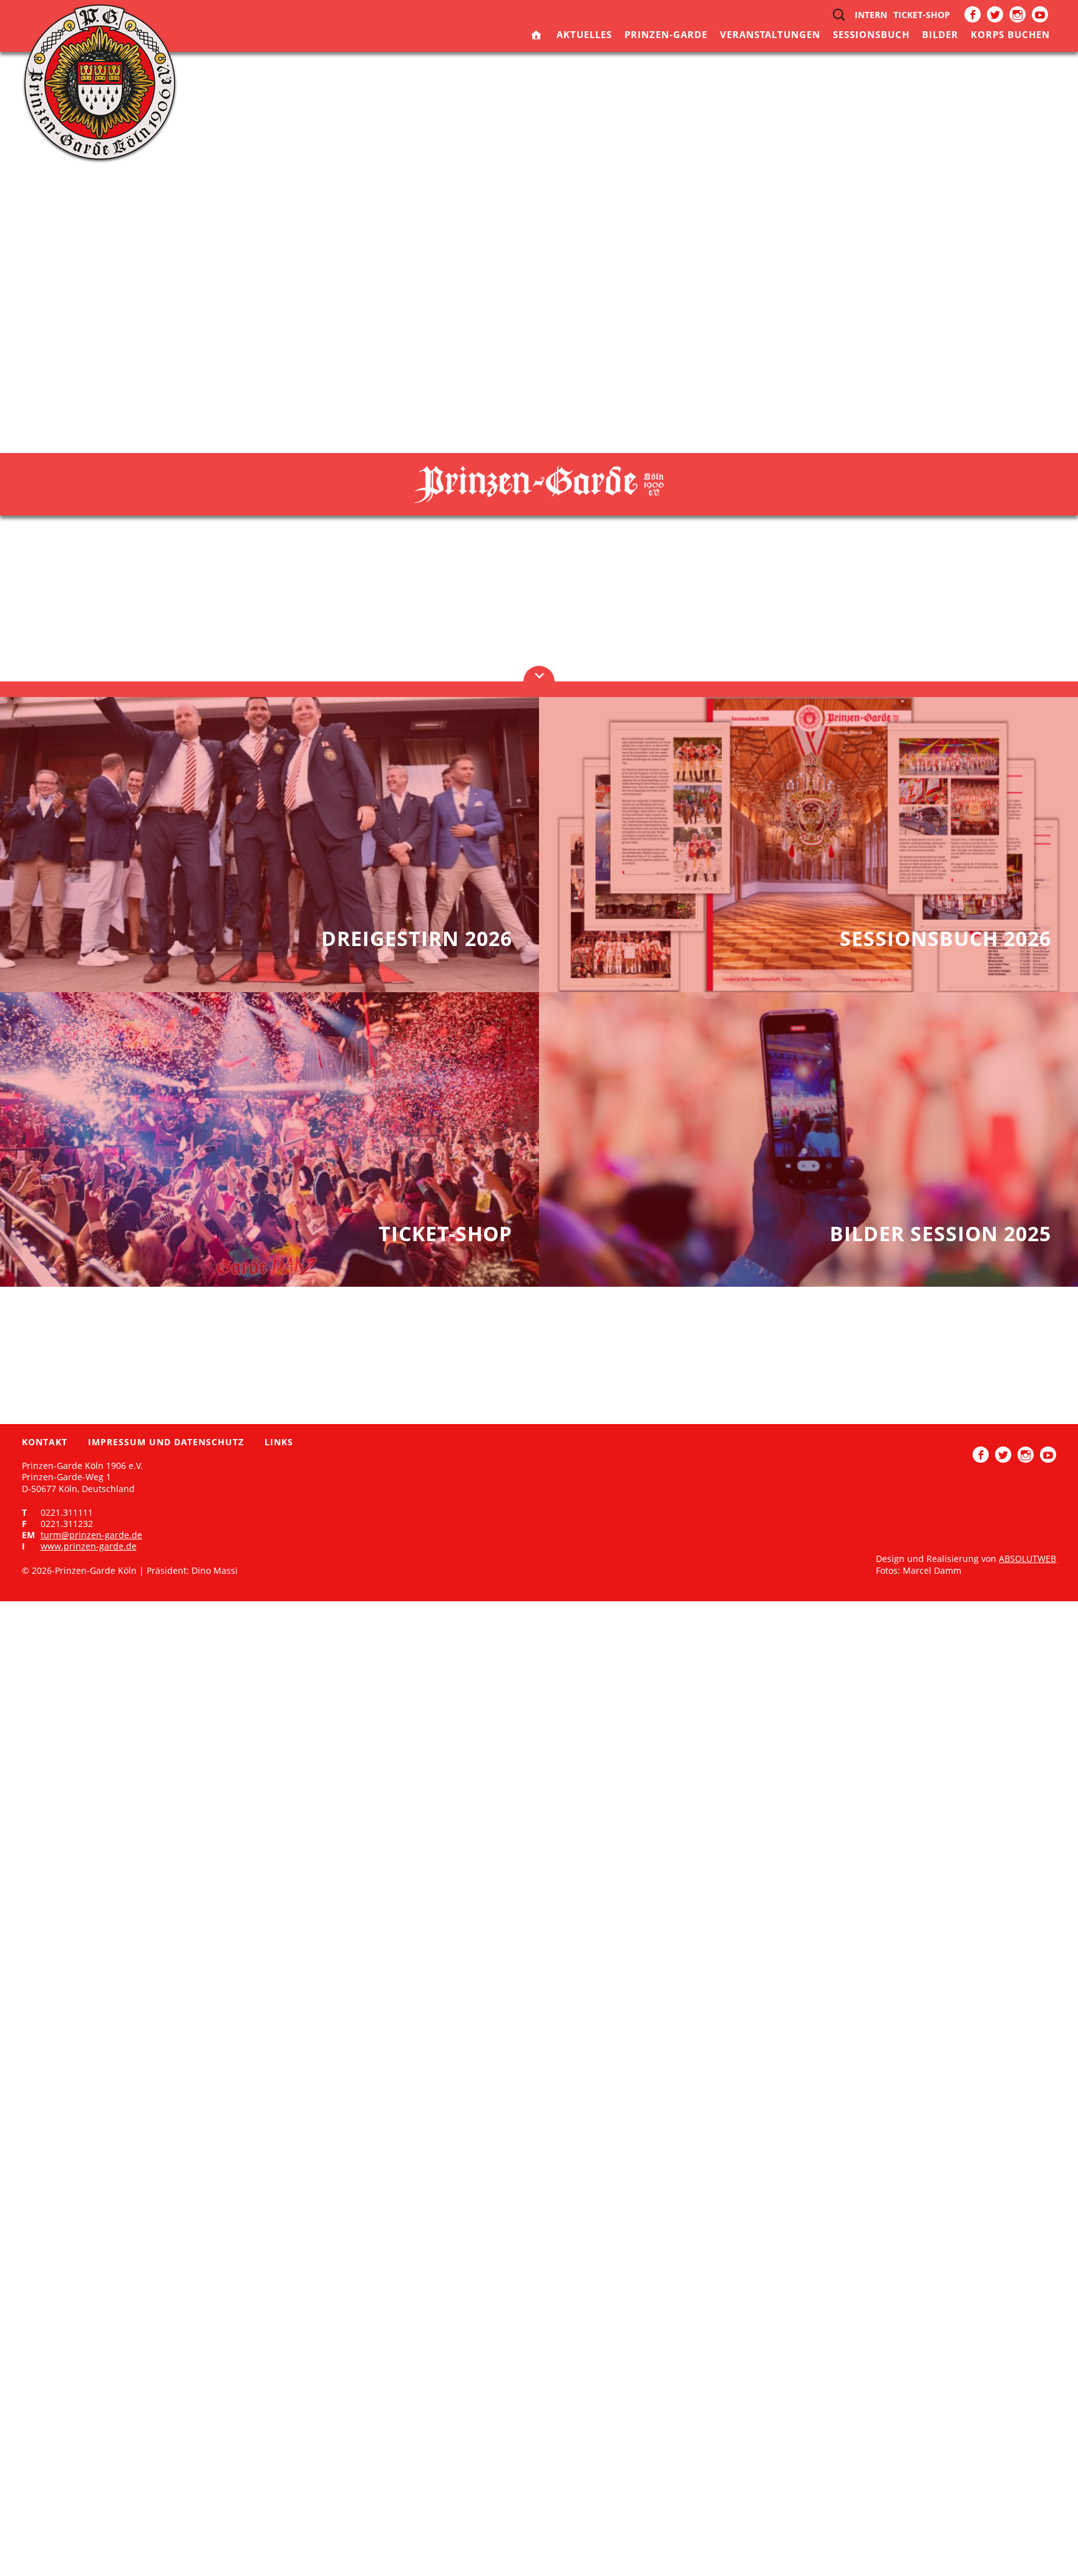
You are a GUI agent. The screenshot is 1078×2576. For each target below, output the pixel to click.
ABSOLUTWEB (1027, 1559)
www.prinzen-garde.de (89, 1546)
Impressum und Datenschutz (166, 1442)
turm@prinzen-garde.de (91, 1535)
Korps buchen (1010, 34)
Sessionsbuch (871, 34)
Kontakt (45, 1442)
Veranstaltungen (770, 34)
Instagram (1017, 14)
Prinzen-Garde (666, 34)
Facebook (973, 14)
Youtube (1040, 14)
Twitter (995, 14)
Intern (871, 15)
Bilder (940, 34)
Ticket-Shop (922, 15)
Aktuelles (584, 34)
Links (279, 1442)
